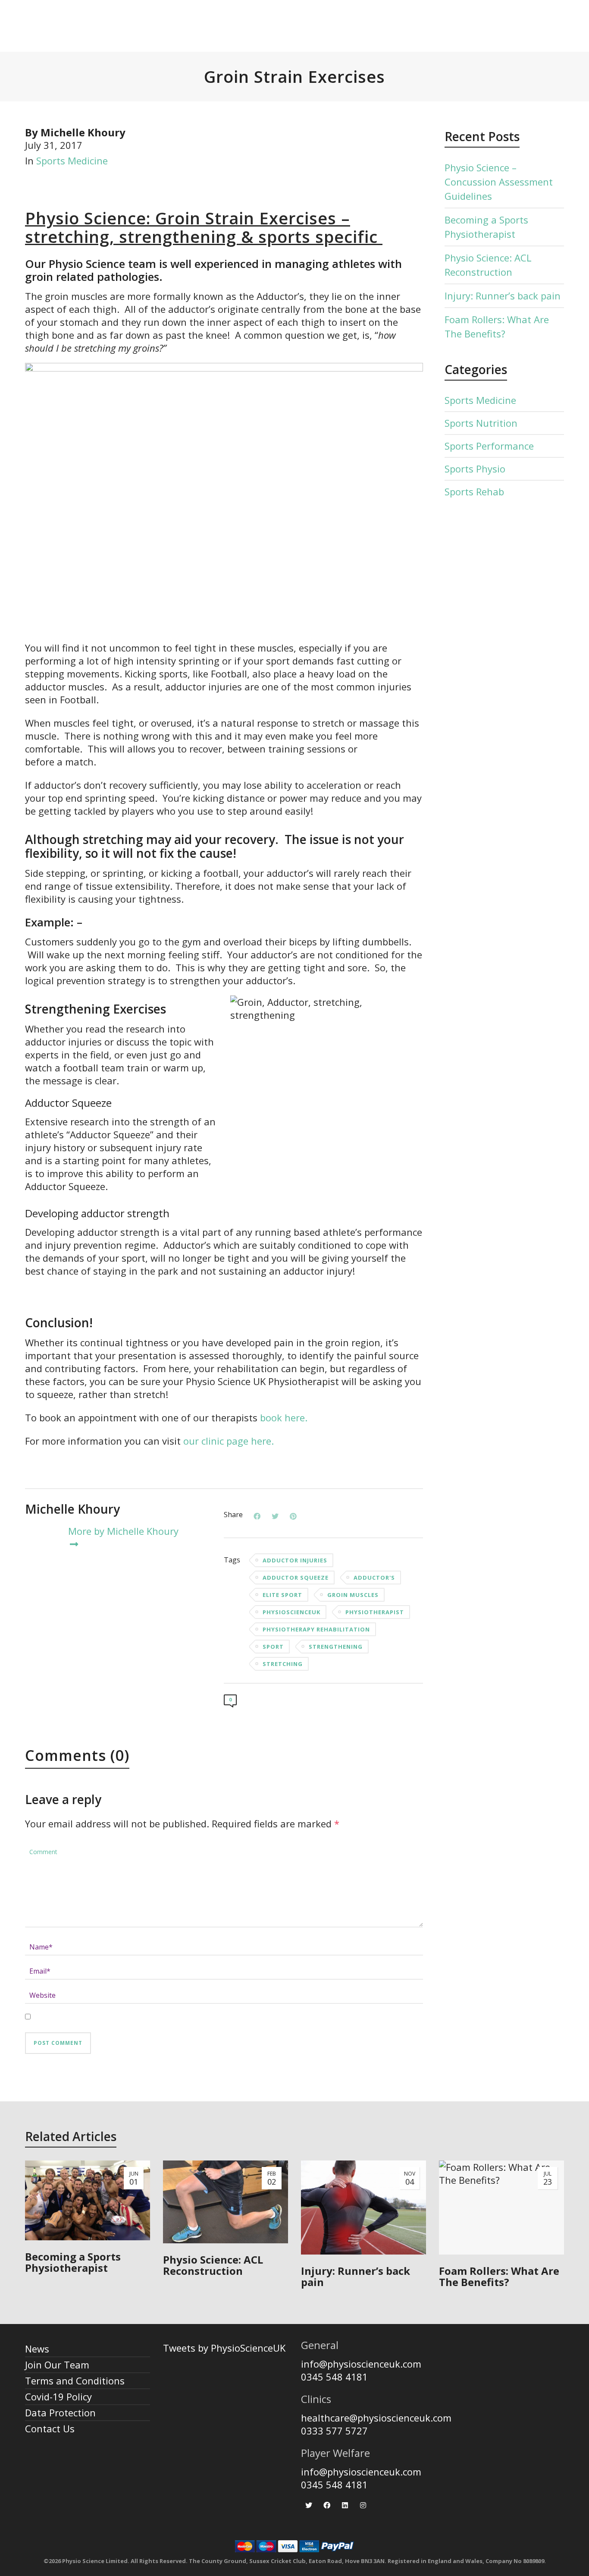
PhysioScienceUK (291, 1612)
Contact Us (50, 2428)
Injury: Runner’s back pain (503, 296)
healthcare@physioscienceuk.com (376, 2418)
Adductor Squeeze (296, 1578)
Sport (273, 1647)
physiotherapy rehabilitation (316, 1629)
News (37, 2349)
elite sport (282, 1595)
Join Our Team (57, 2365)
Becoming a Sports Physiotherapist (486, 227)
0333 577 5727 (334, 2431)
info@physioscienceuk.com (361, 2364)
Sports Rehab (474, 491)
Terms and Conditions (75, 2381)
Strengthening (336, 1647)
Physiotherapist (375, 1612)
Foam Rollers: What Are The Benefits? (497, 326)
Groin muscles (353, 1595)
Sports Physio (475, 469)
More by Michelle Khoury (123, 1531)
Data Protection (60, 2412)
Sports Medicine (72, 161)
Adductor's (374, 1578)
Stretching (283, 1664)
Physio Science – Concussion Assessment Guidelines (499, 182)
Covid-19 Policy (58, 2396)
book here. (284, 1417)
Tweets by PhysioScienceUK (224, 2348)
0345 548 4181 (334, 2377)
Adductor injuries (295, 1560)
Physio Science (86, 218)
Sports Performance (489, 446)
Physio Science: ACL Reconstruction (488, 265)
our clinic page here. (230, 1441)
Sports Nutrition (481, 423)
